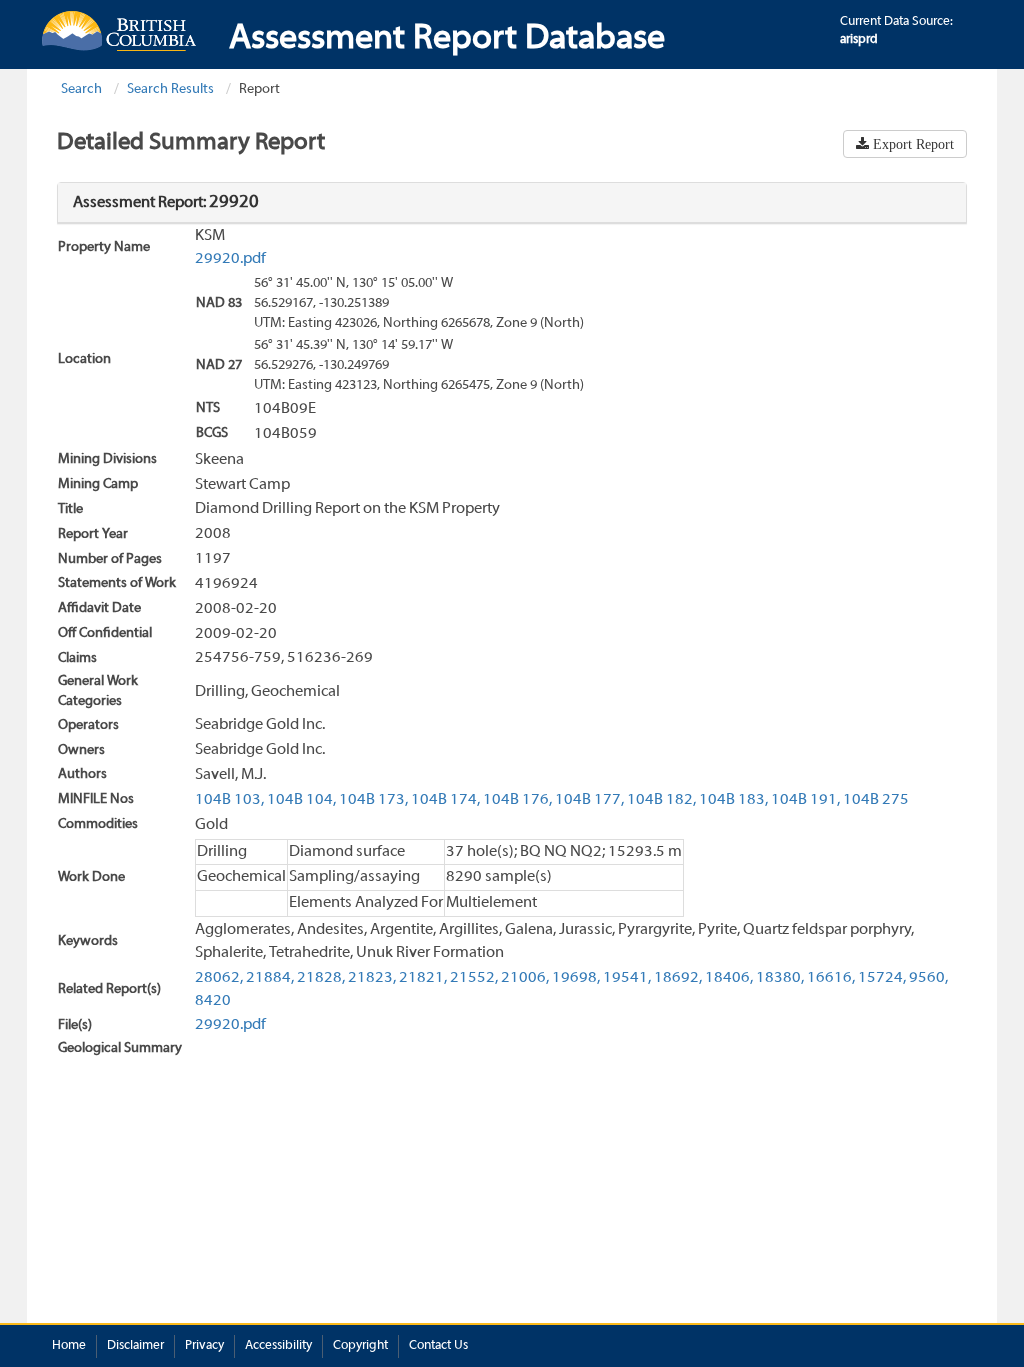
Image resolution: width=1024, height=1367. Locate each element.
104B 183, (733, 800)
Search (81, 89)
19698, (576, 978)
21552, (474, 978)
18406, (729, 978)
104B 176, (517, 800)
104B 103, (229, 800)
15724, (882, 978)
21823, (372, 978)
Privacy (204, 1346)
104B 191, (805, 800)
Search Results (170, 89)
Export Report (911, 144)
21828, (321, 978)
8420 (213, 1001)
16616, (831, 978)
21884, (270, 978)
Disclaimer (135, 1346)
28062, (219, 978)
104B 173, (373, 800)
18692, (678, 978)
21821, (423, 978)
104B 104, (301, 800)
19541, (627, 978)
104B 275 (876, 800)
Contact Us (438, 1346)
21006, (525, 978)
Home (69, 1346)
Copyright (360, 1346)
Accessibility (278, 1346)
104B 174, (445, 800)
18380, (780, 978)
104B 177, (589, 800)
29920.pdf (230, 259)
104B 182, (661, 800)
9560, (928, 978)
